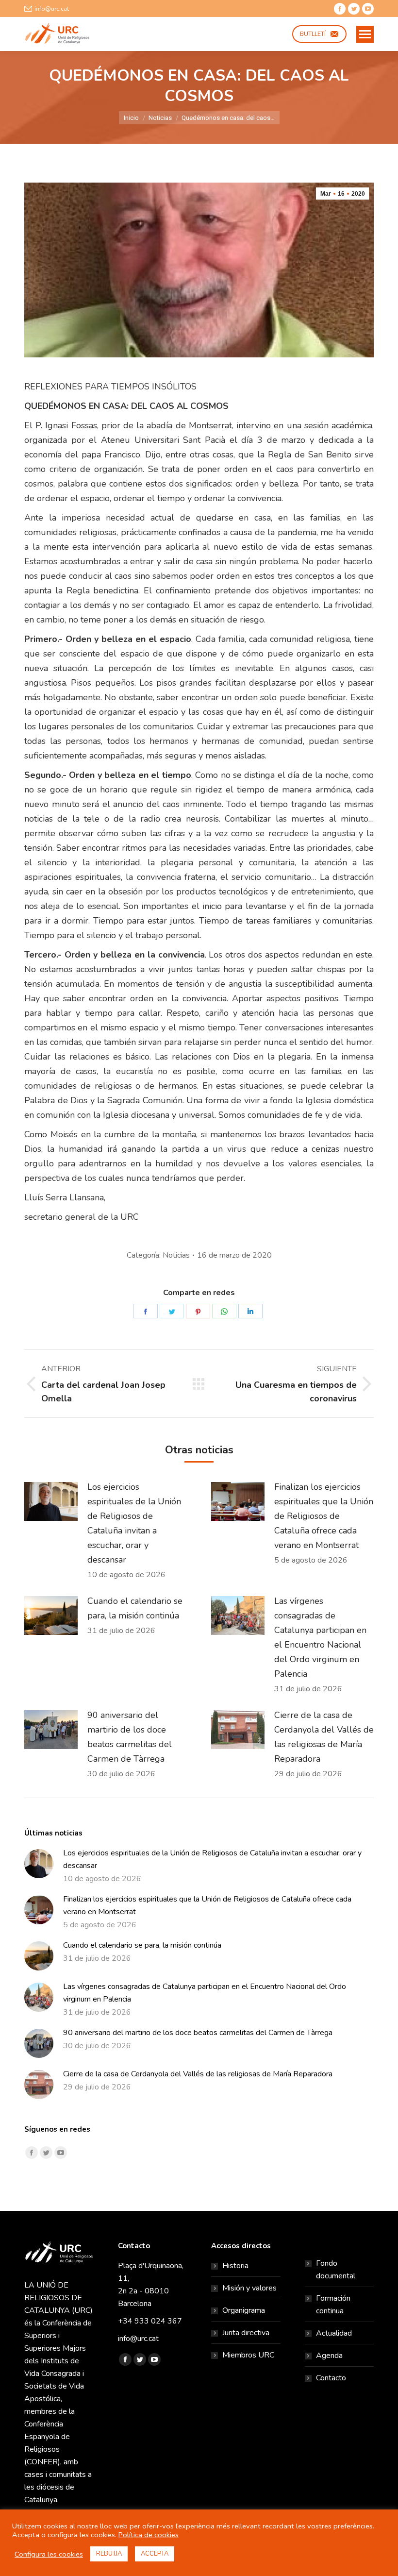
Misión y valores (249, 2288)
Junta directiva (246, 2333)
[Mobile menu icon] (365, 34)
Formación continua (333, 2305)
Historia (235, 2266)
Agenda (329, 2356)
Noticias (176, 1255)
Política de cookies (149, 2535)
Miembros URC (248, 2355)
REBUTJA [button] (109, 2554)
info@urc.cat (52, 9)
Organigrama (244, 2310)
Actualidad (334, 2333)
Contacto (331, 2378)
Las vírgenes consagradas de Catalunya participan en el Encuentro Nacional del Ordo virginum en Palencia (320, 1637)
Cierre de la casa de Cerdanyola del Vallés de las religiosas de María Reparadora (324, 1737)
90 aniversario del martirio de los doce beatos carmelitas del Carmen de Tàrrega (130, 1737)
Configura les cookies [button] (49, 2554)
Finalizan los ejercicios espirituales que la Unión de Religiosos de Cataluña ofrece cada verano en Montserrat (324, 1516)
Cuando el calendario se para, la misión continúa (135, 1608)
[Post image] (51, 1501)
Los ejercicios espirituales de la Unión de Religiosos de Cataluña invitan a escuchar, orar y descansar (134, 1523)
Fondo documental (336, 2270)
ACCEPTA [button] (155, 2554)
